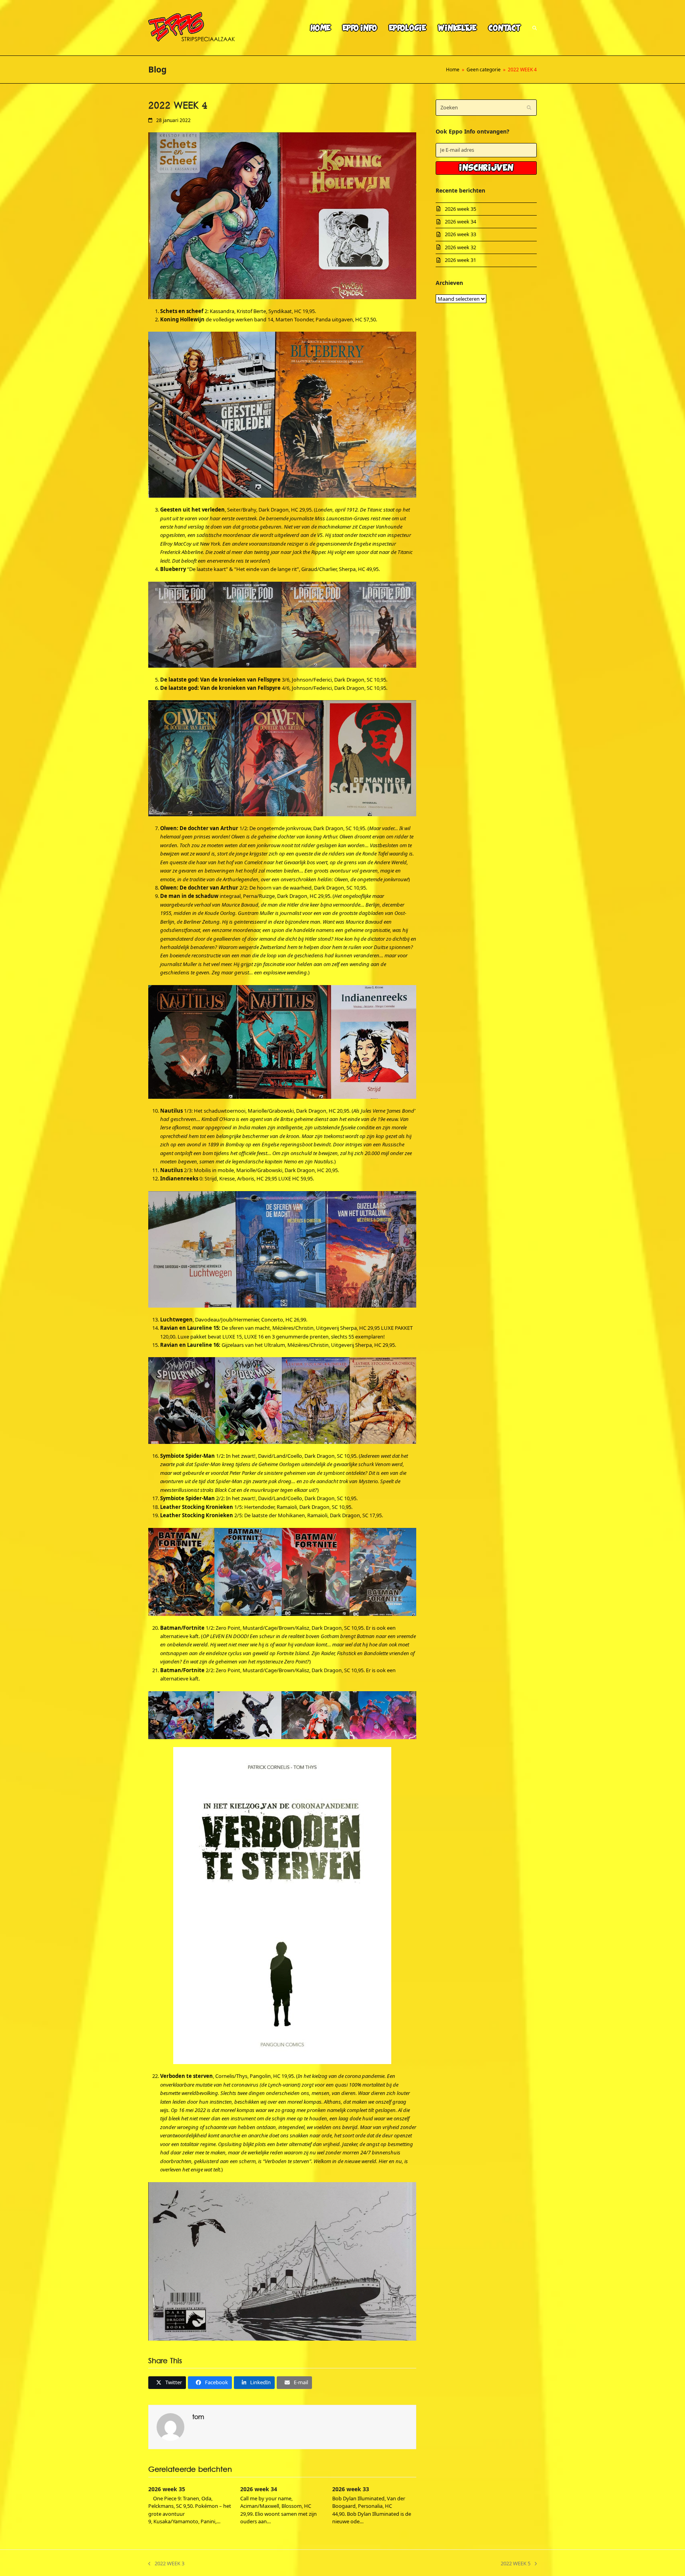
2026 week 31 (460, 260)
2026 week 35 (167, 2489)
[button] (535, 28)
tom (198, 2417)
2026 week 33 (351, 2489)
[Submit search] (529, 108)
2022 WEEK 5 (516, 2564)
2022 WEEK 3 (166, 2564)
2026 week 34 (259, 2489)
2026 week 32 (460, 247)
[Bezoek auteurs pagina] (170, 2426)
